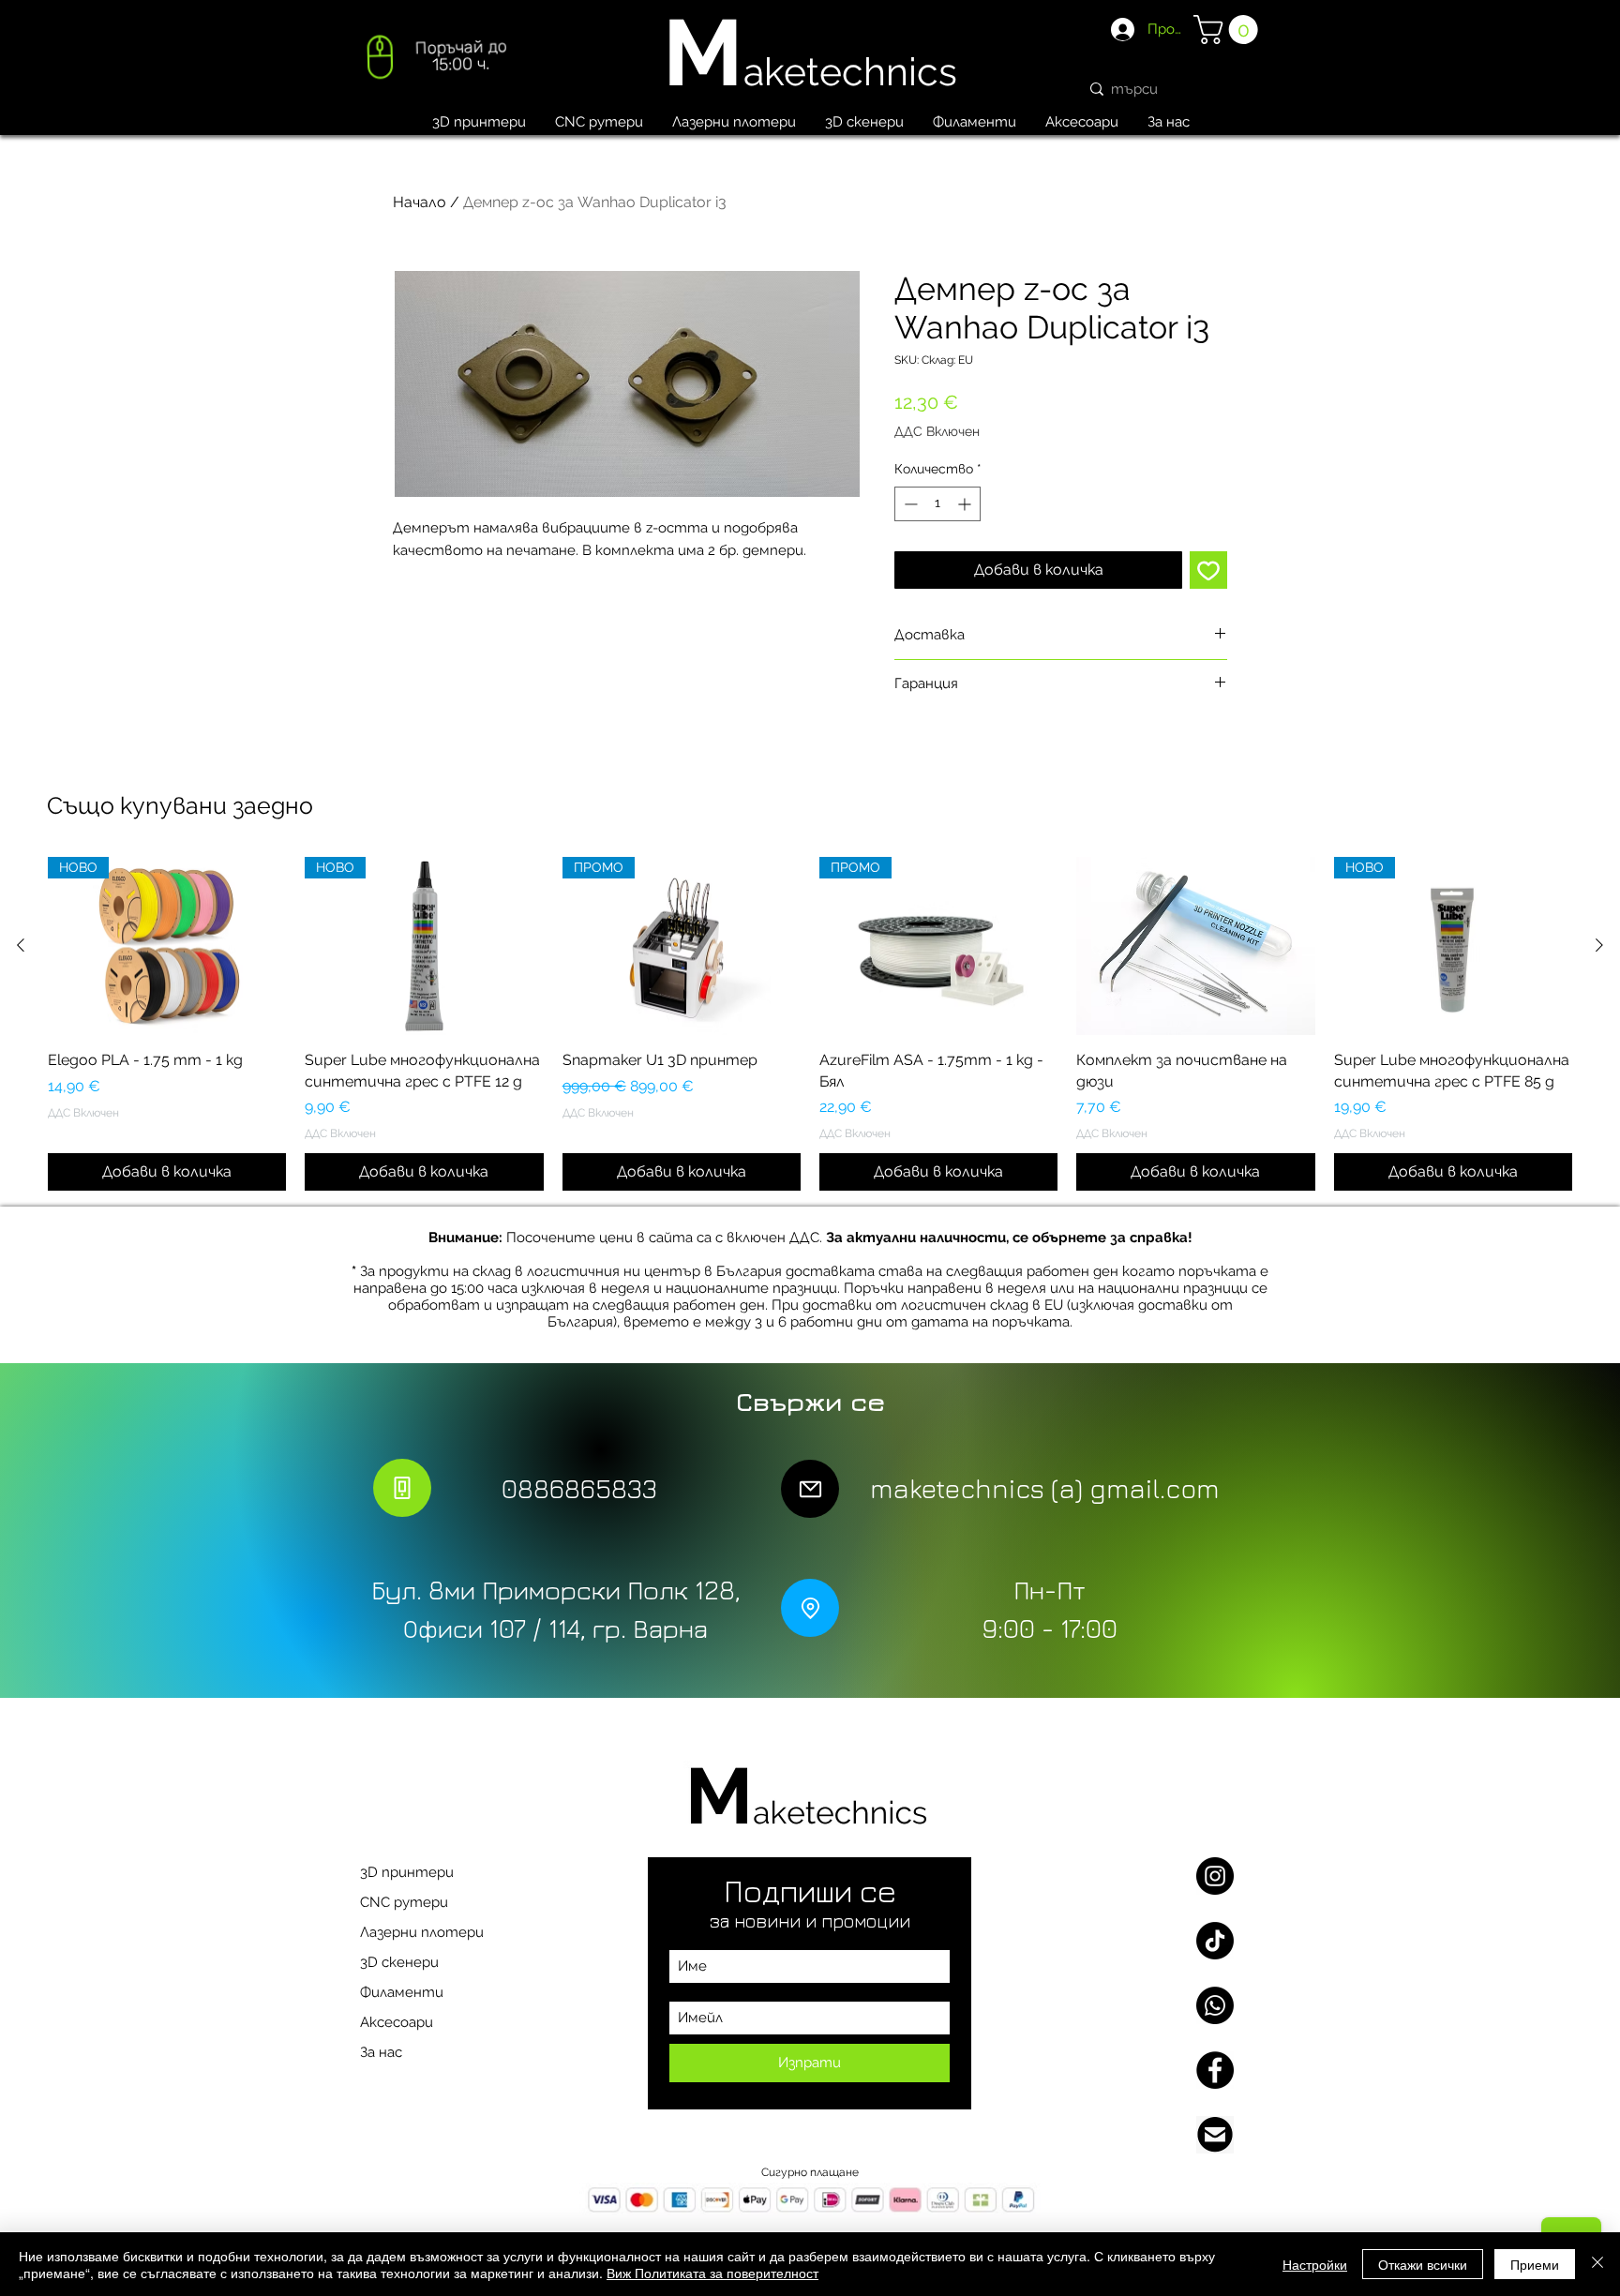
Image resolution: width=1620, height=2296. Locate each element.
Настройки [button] (1315, 2264)
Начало (420, 202)
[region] (435, 61)
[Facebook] (1215, 2070)
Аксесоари (397, 2022)
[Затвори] (1597, 2264)
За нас (381, 2052)
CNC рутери (404, 1902)
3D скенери (399, 1962)
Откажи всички (1423, 2264)
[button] (1229, 30)
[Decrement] (909, 504)
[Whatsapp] (1215, 2005)
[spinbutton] (937, 504)
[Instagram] (1215, 1876)
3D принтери (407, 1872)
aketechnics (850, 72)
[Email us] (1215, 2135)
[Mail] (810, 1489)
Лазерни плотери (422, 1932)
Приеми (1535, 2264)
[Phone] (402, 1488)
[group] (810, 1024)
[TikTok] (1215, 1941)
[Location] (810, 1608)
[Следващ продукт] (1599, 945)
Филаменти (402, 1992)
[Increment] (966, 504)
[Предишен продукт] (21, 945)
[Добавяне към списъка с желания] (1208, 570)
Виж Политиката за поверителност (712, 2273)
